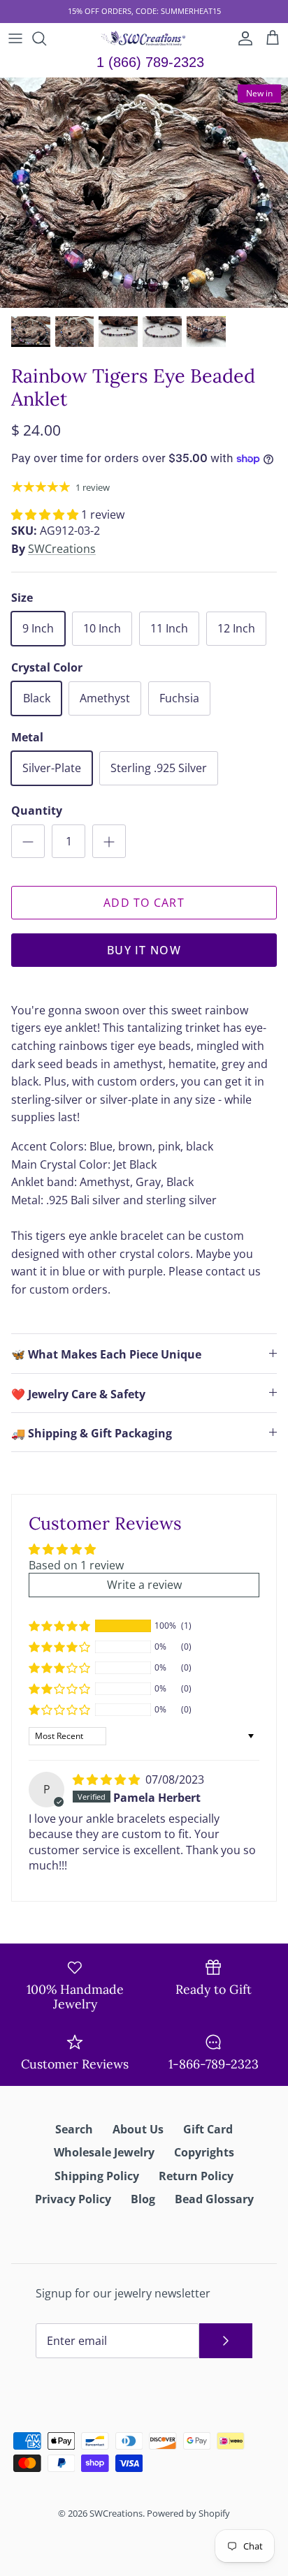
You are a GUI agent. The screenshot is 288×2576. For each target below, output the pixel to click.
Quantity (37, 810)
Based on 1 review (76, 1565)
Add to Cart (144, 903)
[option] (144, 193)
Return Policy (196, 2176)
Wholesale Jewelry (104, 2152)
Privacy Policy (73, 2199)
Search (74, 2129)
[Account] (242, 38)
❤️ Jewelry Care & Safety (78, 1394)
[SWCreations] (144, 38)
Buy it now (144, 950)
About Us (138, 2129)
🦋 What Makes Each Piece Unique (106, 1354)
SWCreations (62, 549)
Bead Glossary (214, 2199)
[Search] (46, 38)
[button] (46, 515)
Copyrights (204, 2152)
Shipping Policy (97, 2176)
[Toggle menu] (15, 38)
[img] (108, 1779)
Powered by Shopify (188, 2513)
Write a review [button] (144, 1585)
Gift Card (208, 2129)
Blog (143, 2199)
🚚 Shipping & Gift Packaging (92, 1433)
